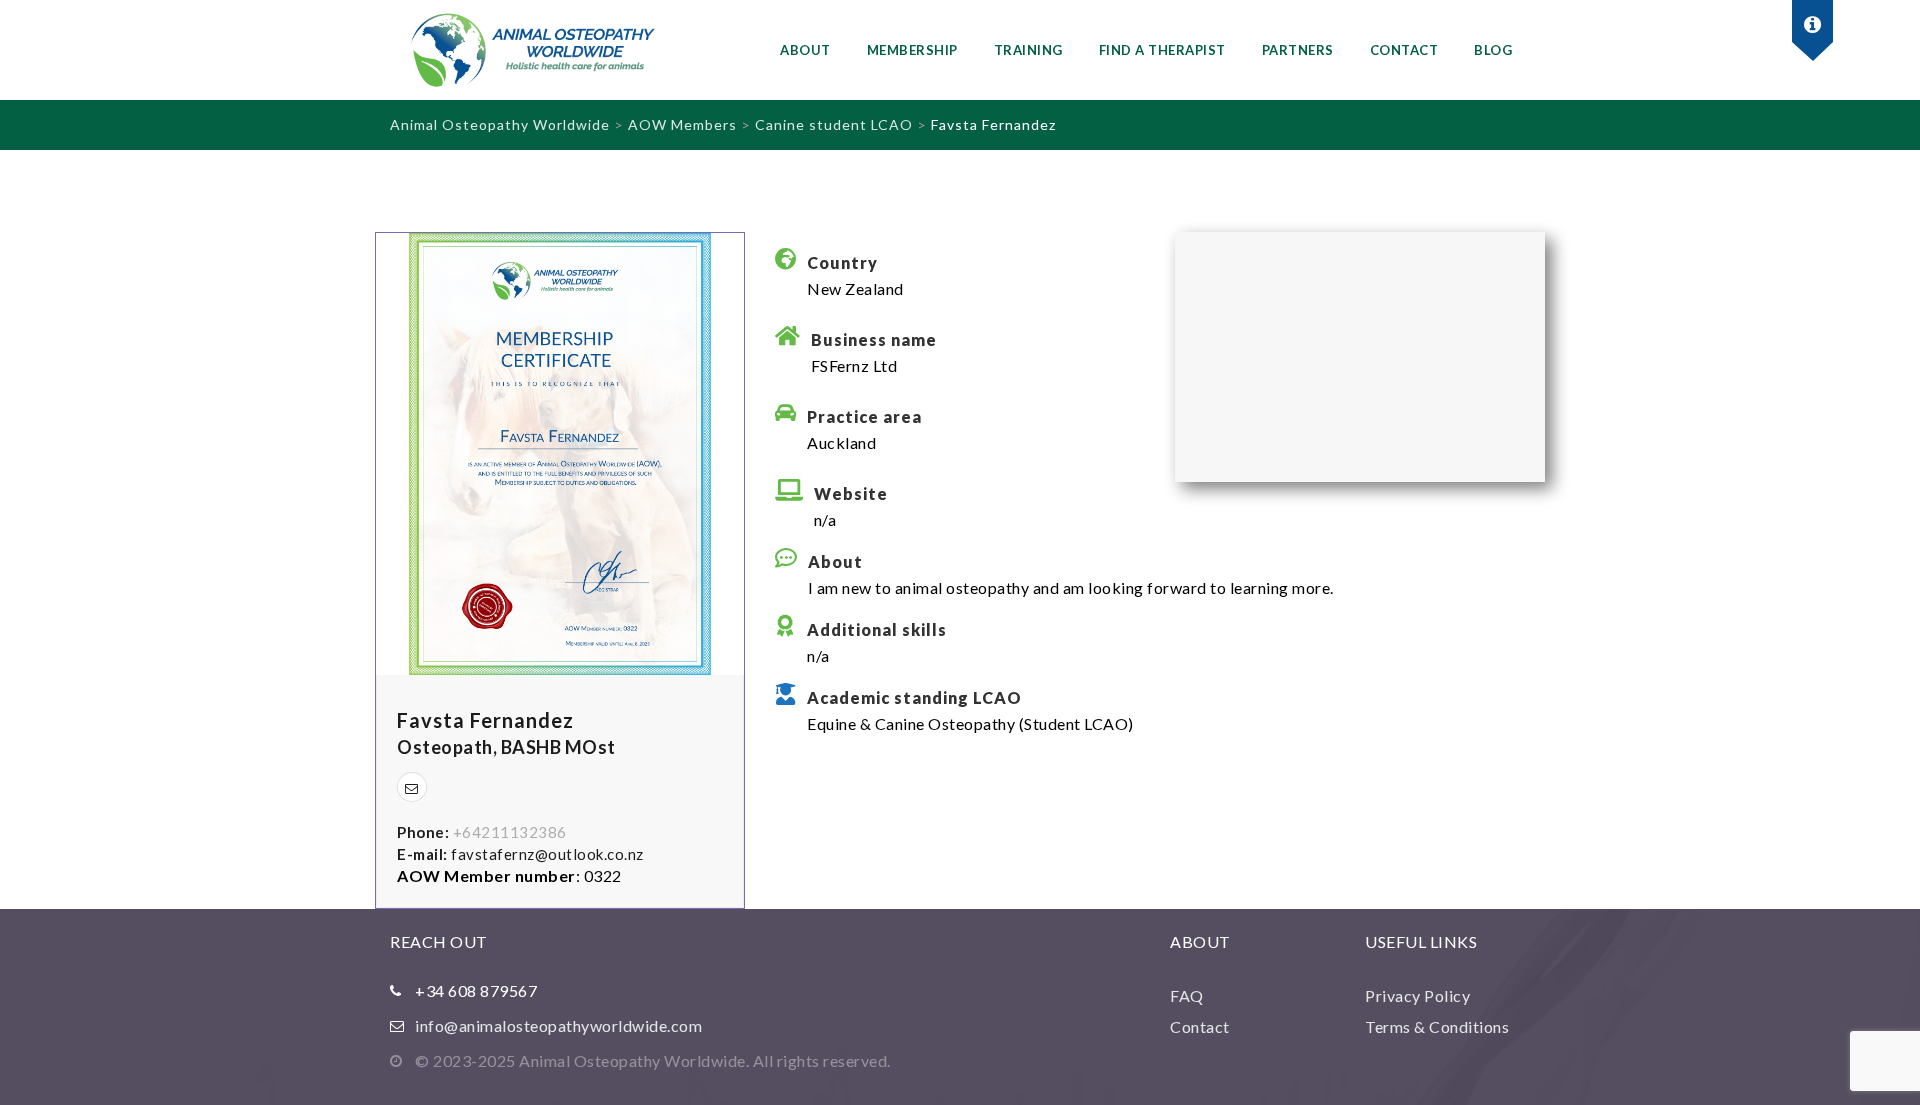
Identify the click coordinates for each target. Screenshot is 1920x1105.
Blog (1493, 50)
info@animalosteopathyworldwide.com (558, 1025)
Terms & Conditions (1437, 1026)
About (805, 50)
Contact (1404, 50)
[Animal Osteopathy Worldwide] (550, 50)
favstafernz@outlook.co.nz (547, 854)
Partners (1298, 50)
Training (1028, 50)
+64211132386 (510, 832)
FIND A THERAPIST (1162, 50)
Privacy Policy (1417, 995)
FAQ (1187, 995)
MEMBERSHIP (912, 50)
